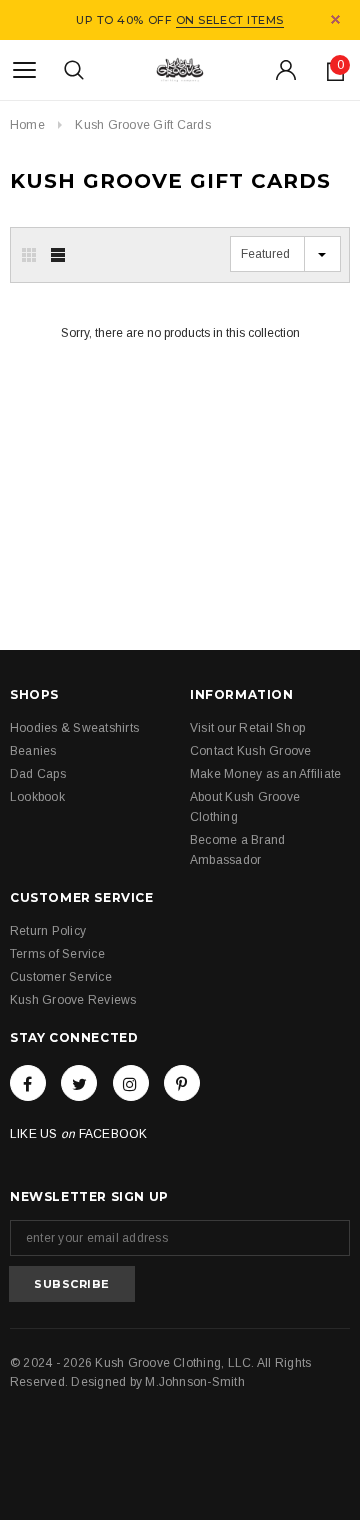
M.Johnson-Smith (195, 1382)
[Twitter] (79, 1083)
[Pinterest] (182, 1083)
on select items (230, 20)
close (335, 19)
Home (27, 125)
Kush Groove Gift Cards (142, 125)
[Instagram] (131, 1083)
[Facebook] (28, 1083)
